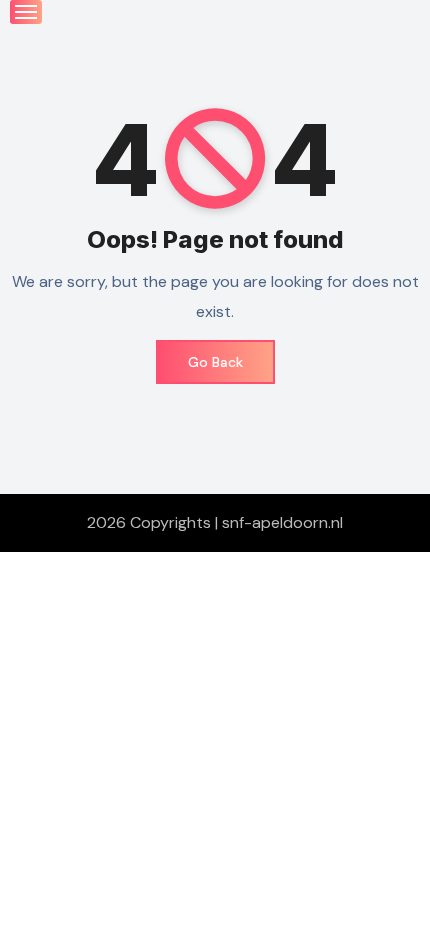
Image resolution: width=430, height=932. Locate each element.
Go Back (215, 362)
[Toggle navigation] (26, 12)
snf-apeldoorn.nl (282, 522)
